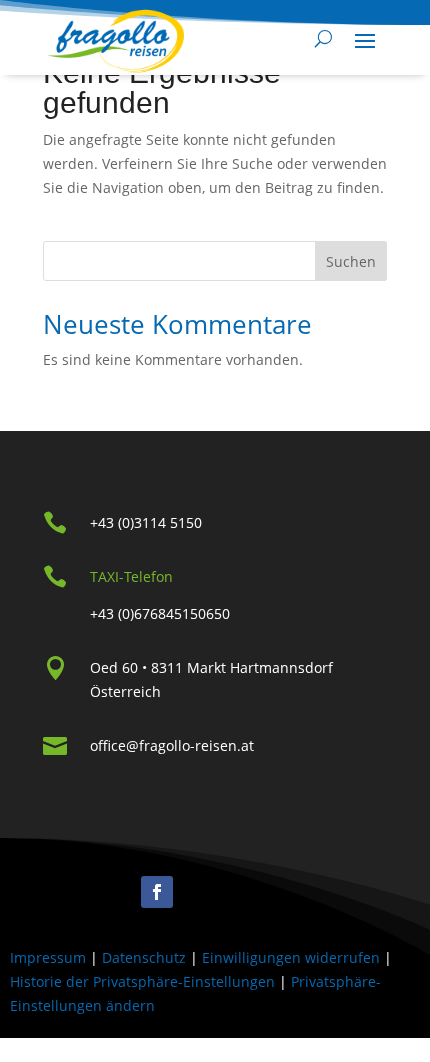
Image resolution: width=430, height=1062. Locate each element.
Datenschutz (144, 957)
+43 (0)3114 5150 (146, 522)
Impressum (48, 957)
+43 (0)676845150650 (160, 613)
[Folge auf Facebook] (157, 892)
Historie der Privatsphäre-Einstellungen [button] (142, 981)
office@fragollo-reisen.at (172, 745)
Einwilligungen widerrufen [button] (291, 957)
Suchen (351, 261)
